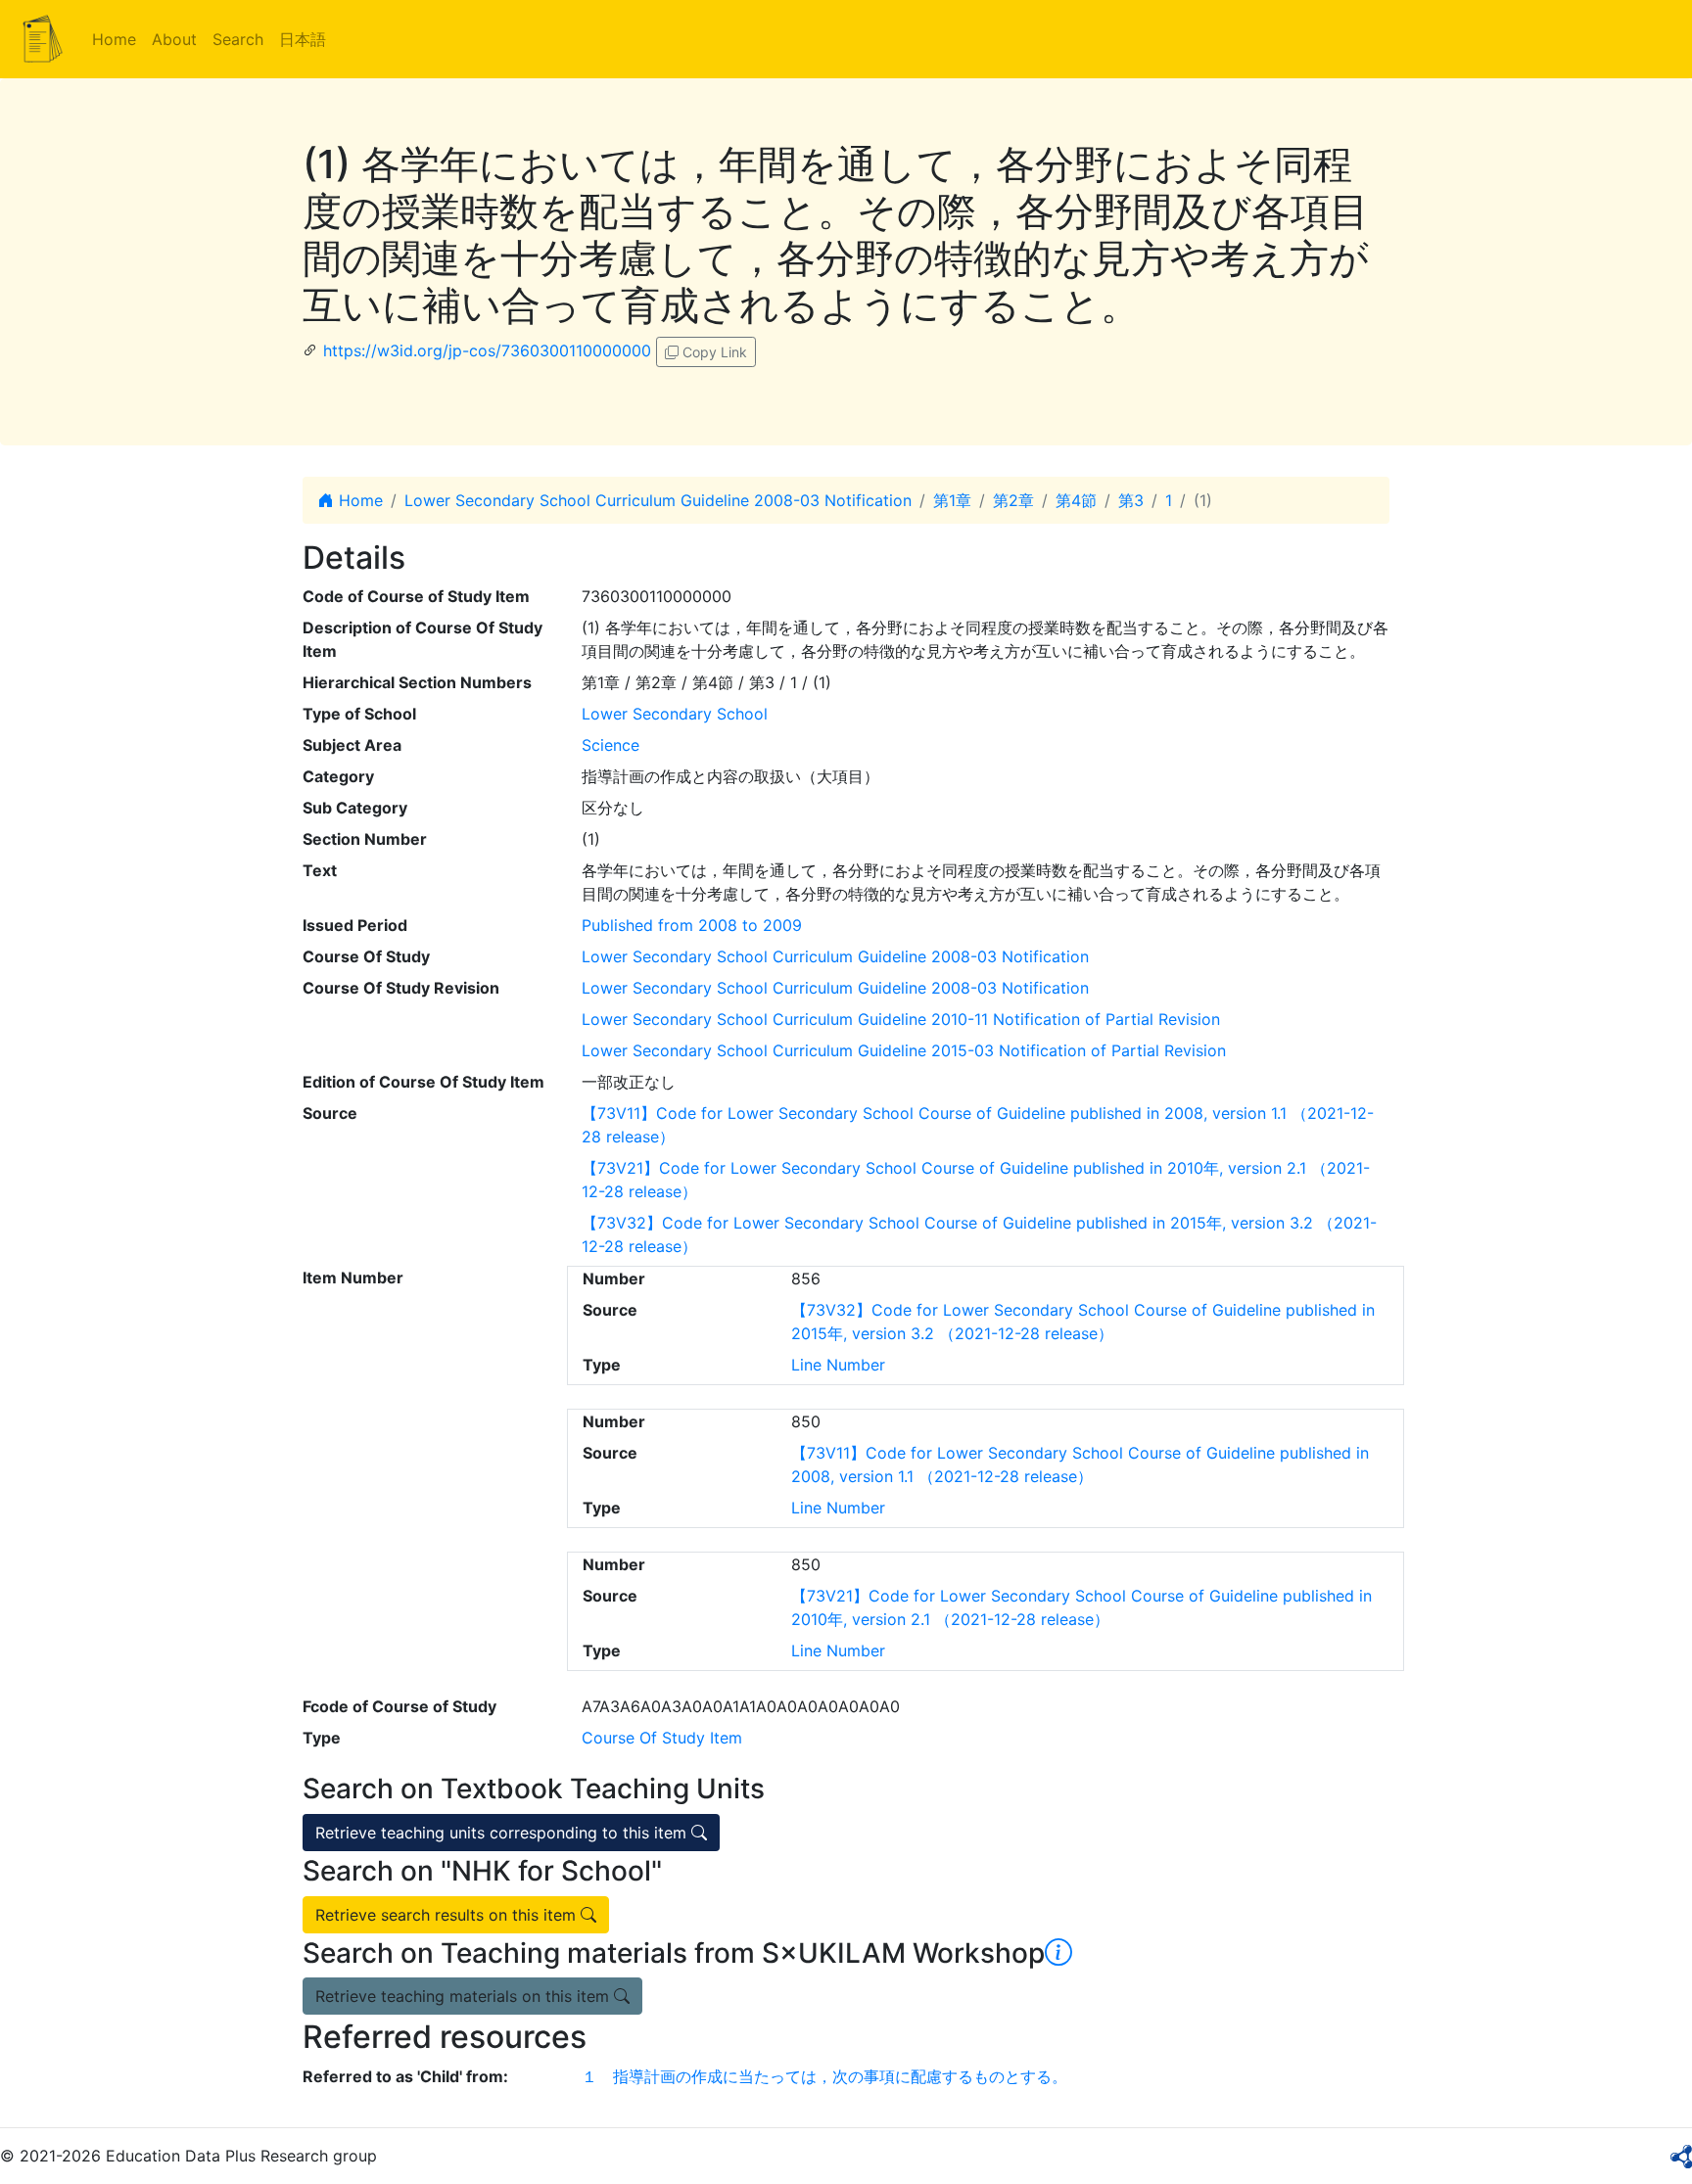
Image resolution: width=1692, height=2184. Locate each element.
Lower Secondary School (675, 714)
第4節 (1076, 500)
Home (114, 39)
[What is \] (1058, 1953)
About (174, 39)
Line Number (838, 1365)
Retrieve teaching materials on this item (465, 1996)
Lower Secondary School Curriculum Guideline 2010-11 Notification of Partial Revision (901, 1019)
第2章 (1013, 500)
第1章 (952, 500)
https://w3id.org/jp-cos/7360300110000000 (487, 350)
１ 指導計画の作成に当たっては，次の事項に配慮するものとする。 (824, 2076)
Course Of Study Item (662, 1738)
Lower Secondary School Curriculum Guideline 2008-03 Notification (658, 500)
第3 (1131, 500)
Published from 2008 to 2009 (692, 925)
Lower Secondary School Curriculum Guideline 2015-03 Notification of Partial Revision (904, 1050)
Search (238, 39)
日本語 (303, 39)
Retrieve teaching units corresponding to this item (503, 1833)
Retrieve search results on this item (448, 1915)
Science (611, 745)
